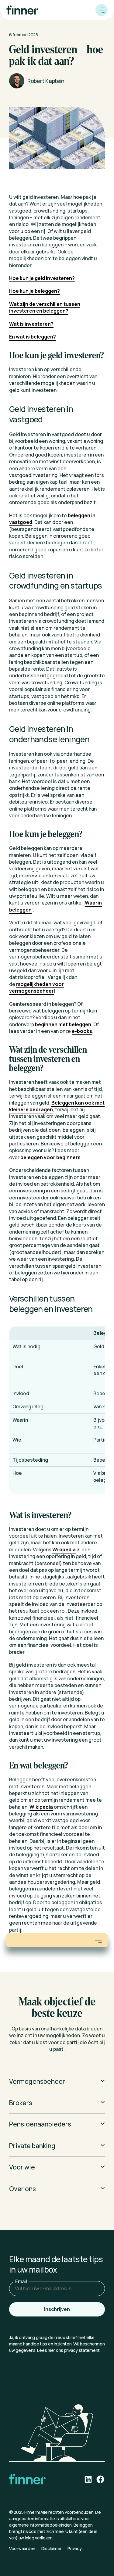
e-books (82, 1031)
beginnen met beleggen (63, 1024)
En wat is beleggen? (33, 337)
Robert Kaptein (46, 81)
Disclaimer (51, 2548)
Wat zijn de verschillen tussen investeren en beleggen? (45, 307)
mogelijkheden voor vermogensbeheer (36, 987)
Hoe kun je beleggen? (35, 291)
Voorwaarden (22, 2548)
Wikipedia (64, 1550)
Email (21, 2281)
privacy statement (82, 2350)
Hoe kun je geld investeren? (42, 278)
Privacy (74, 2548)
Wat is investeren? (31, 324)
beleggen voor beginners (50, 1157)
